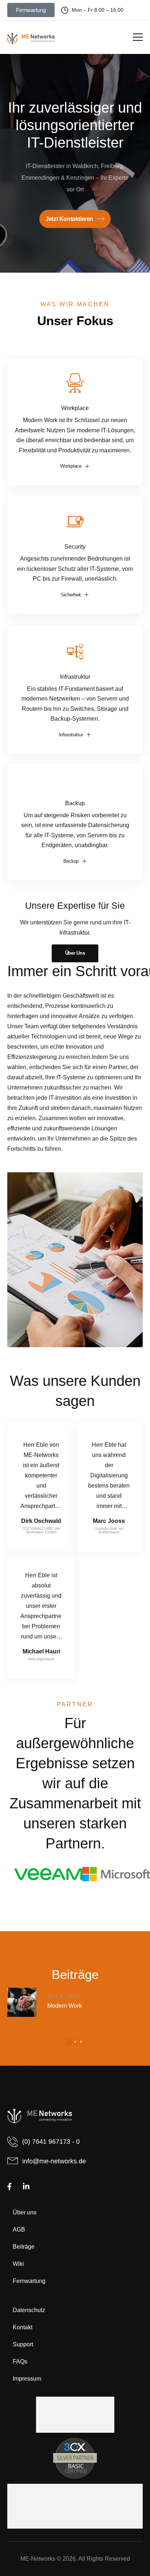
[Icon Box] (75, 422)
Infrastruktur (75, 677)
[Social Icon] (9, 2187)
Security (75, 546)
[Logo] (31, 38)
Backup (75, 803)
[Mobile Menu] (138, 37)
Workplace (75, 408)
